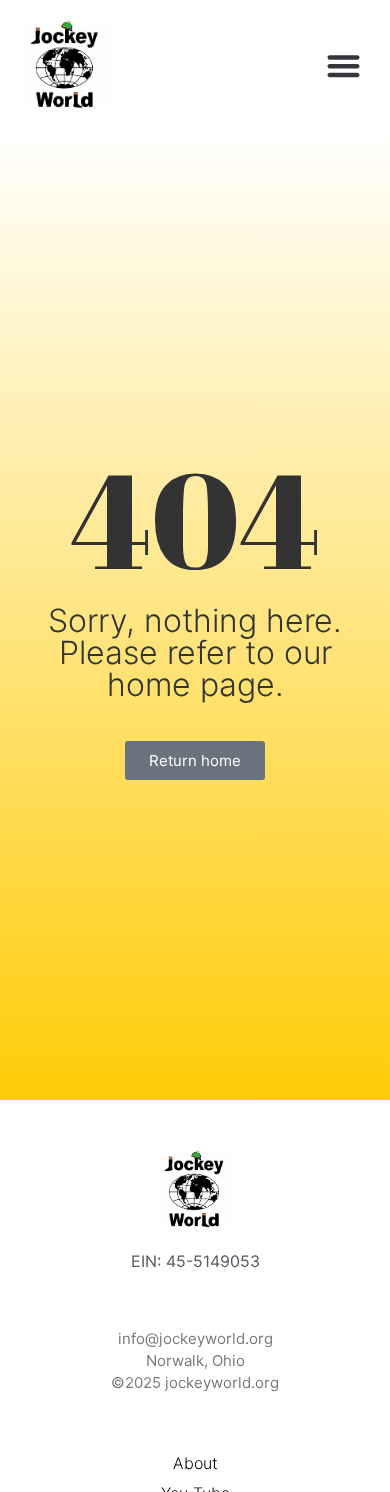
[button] (344, 65)
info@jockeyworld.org (195, 1338)
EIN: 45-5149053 (195, 1261)
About (195, 1463)
